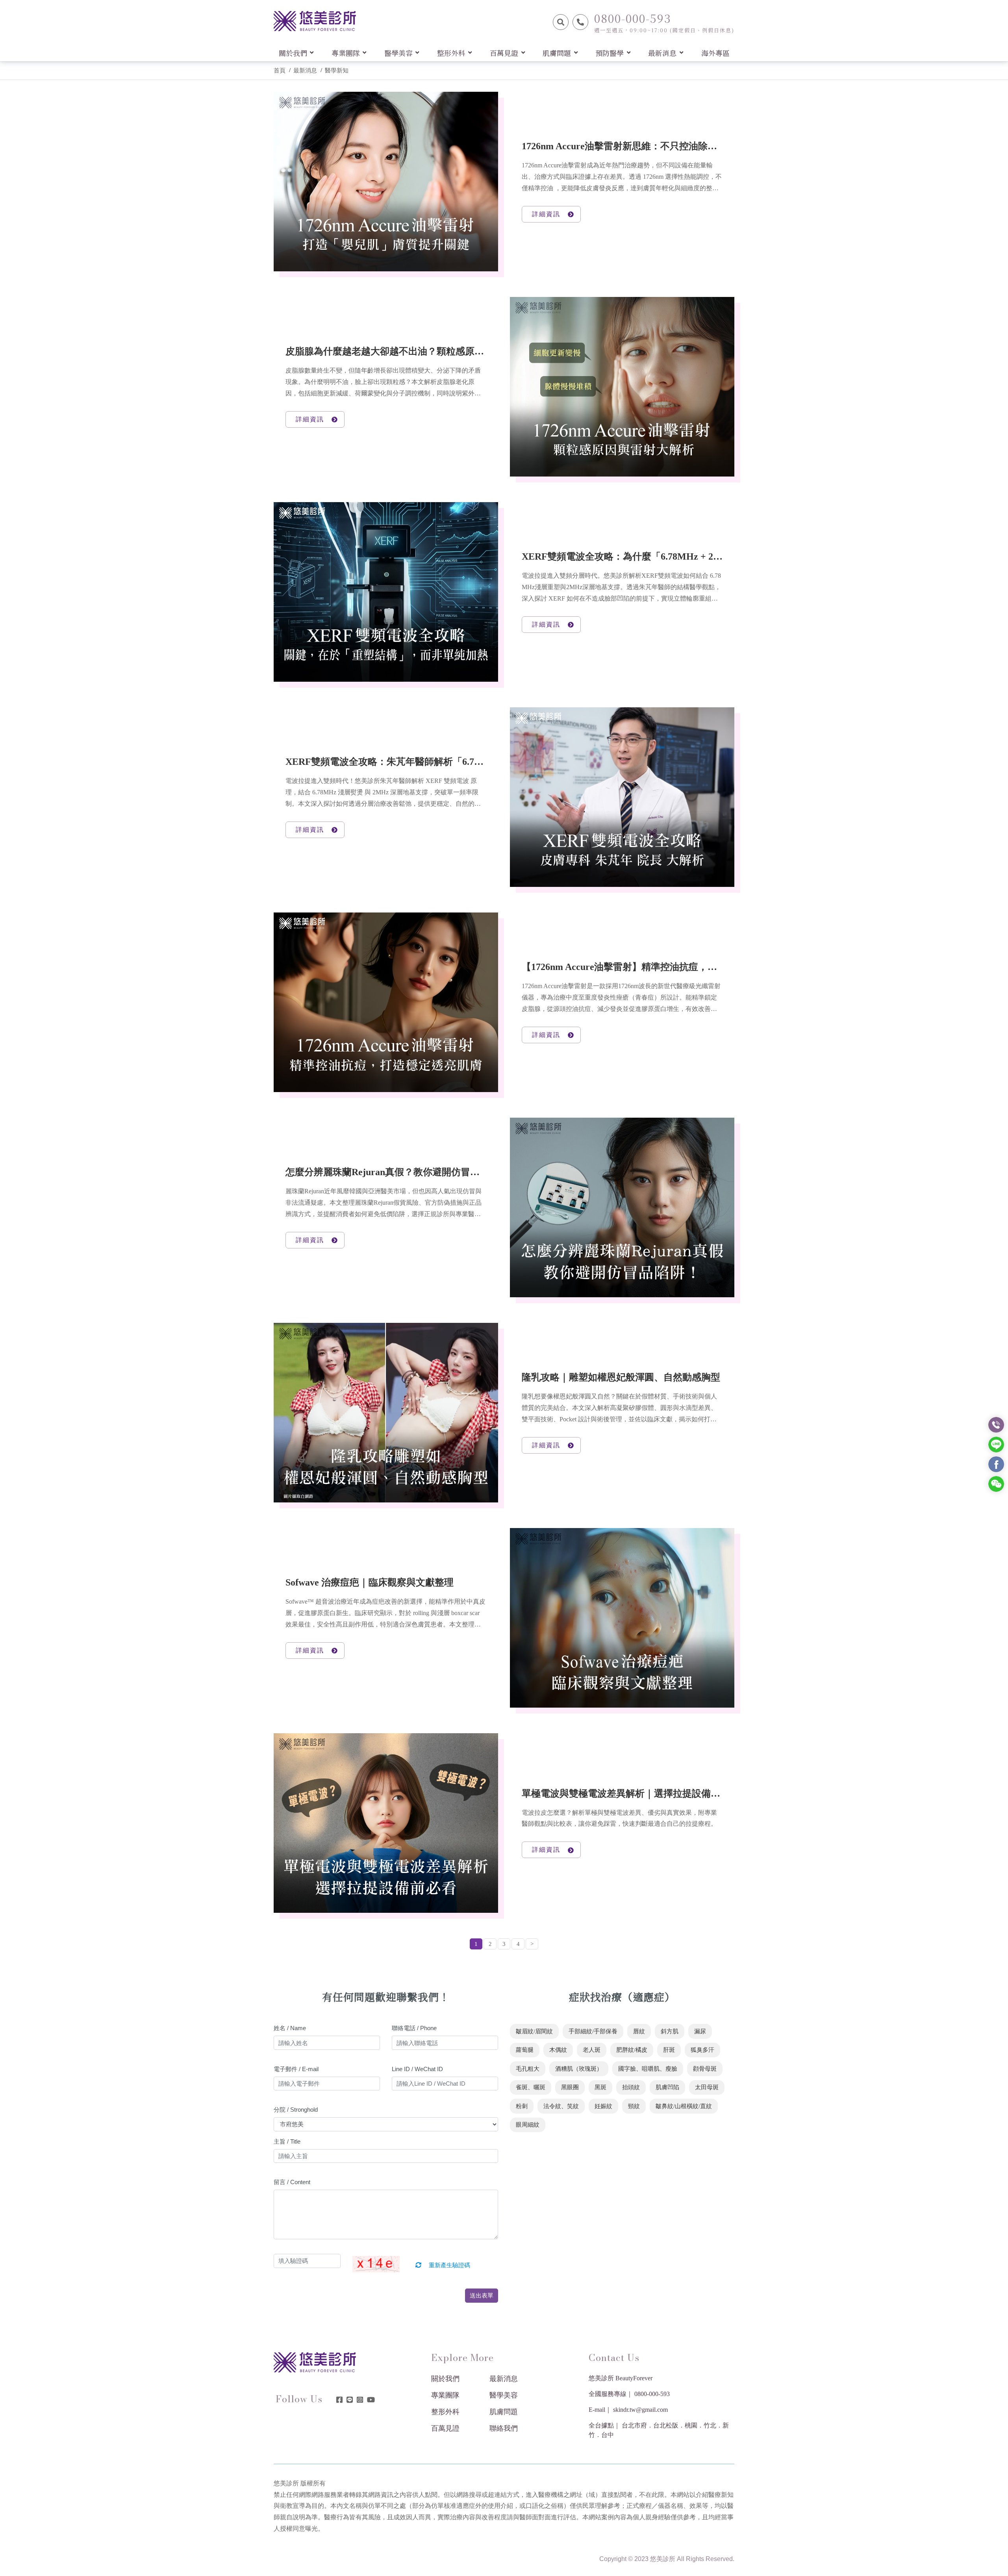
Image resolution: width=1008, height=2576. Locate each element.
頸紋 (634, 2106)
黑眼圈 (570, 2087)
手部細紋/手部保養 (593, 2031)
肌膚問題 (504, 2412)
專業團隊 (445, 2395)
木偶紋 (558, 2050)
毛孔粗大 (528, 2069)
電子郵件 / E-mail (296, 2069)
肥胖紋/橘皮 (632, 2050)
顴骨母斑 (705, 2069)
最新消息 (305, 70)
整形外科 (445, 2412)
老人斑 (592, 2050)
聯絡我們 (504, 2428)
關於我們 (445, 2379)
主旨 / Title (287, 2141)
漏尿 (700, 2031)
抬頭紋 (631, 2087)
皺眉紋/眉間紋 (534, 2031)
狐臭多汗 (702, 2050)
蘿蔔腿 (525, 2050)
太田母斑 (707, 2087)
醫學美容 (504, 2395)
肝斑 (669, 2050)
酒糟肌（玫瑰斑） (579, 2069)
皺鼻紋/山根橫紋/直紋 (684, 2106)
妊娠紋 (603, 2106)
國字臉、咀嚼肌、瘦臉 (648, 2069)
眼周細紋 (528, 2125)
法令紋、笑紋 (561, 2106)
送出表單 (482, 2295)
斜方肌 (670, 2031)
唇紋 (639, 2031)
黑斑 (600, 2087)
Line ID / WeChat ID (417, 2069)
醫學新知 (337, 70)
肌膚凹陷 (667, 2087)
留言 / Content (292, 2182)
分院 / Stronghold (296, 2110)
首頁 (280, 70)
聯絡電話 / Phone (414, 2028)
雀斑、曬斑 (531, 2087)
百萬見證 (445, 2428)
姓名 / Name (290, 2028)
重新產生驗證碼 (449, 2265)
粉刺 (522, 2106)
